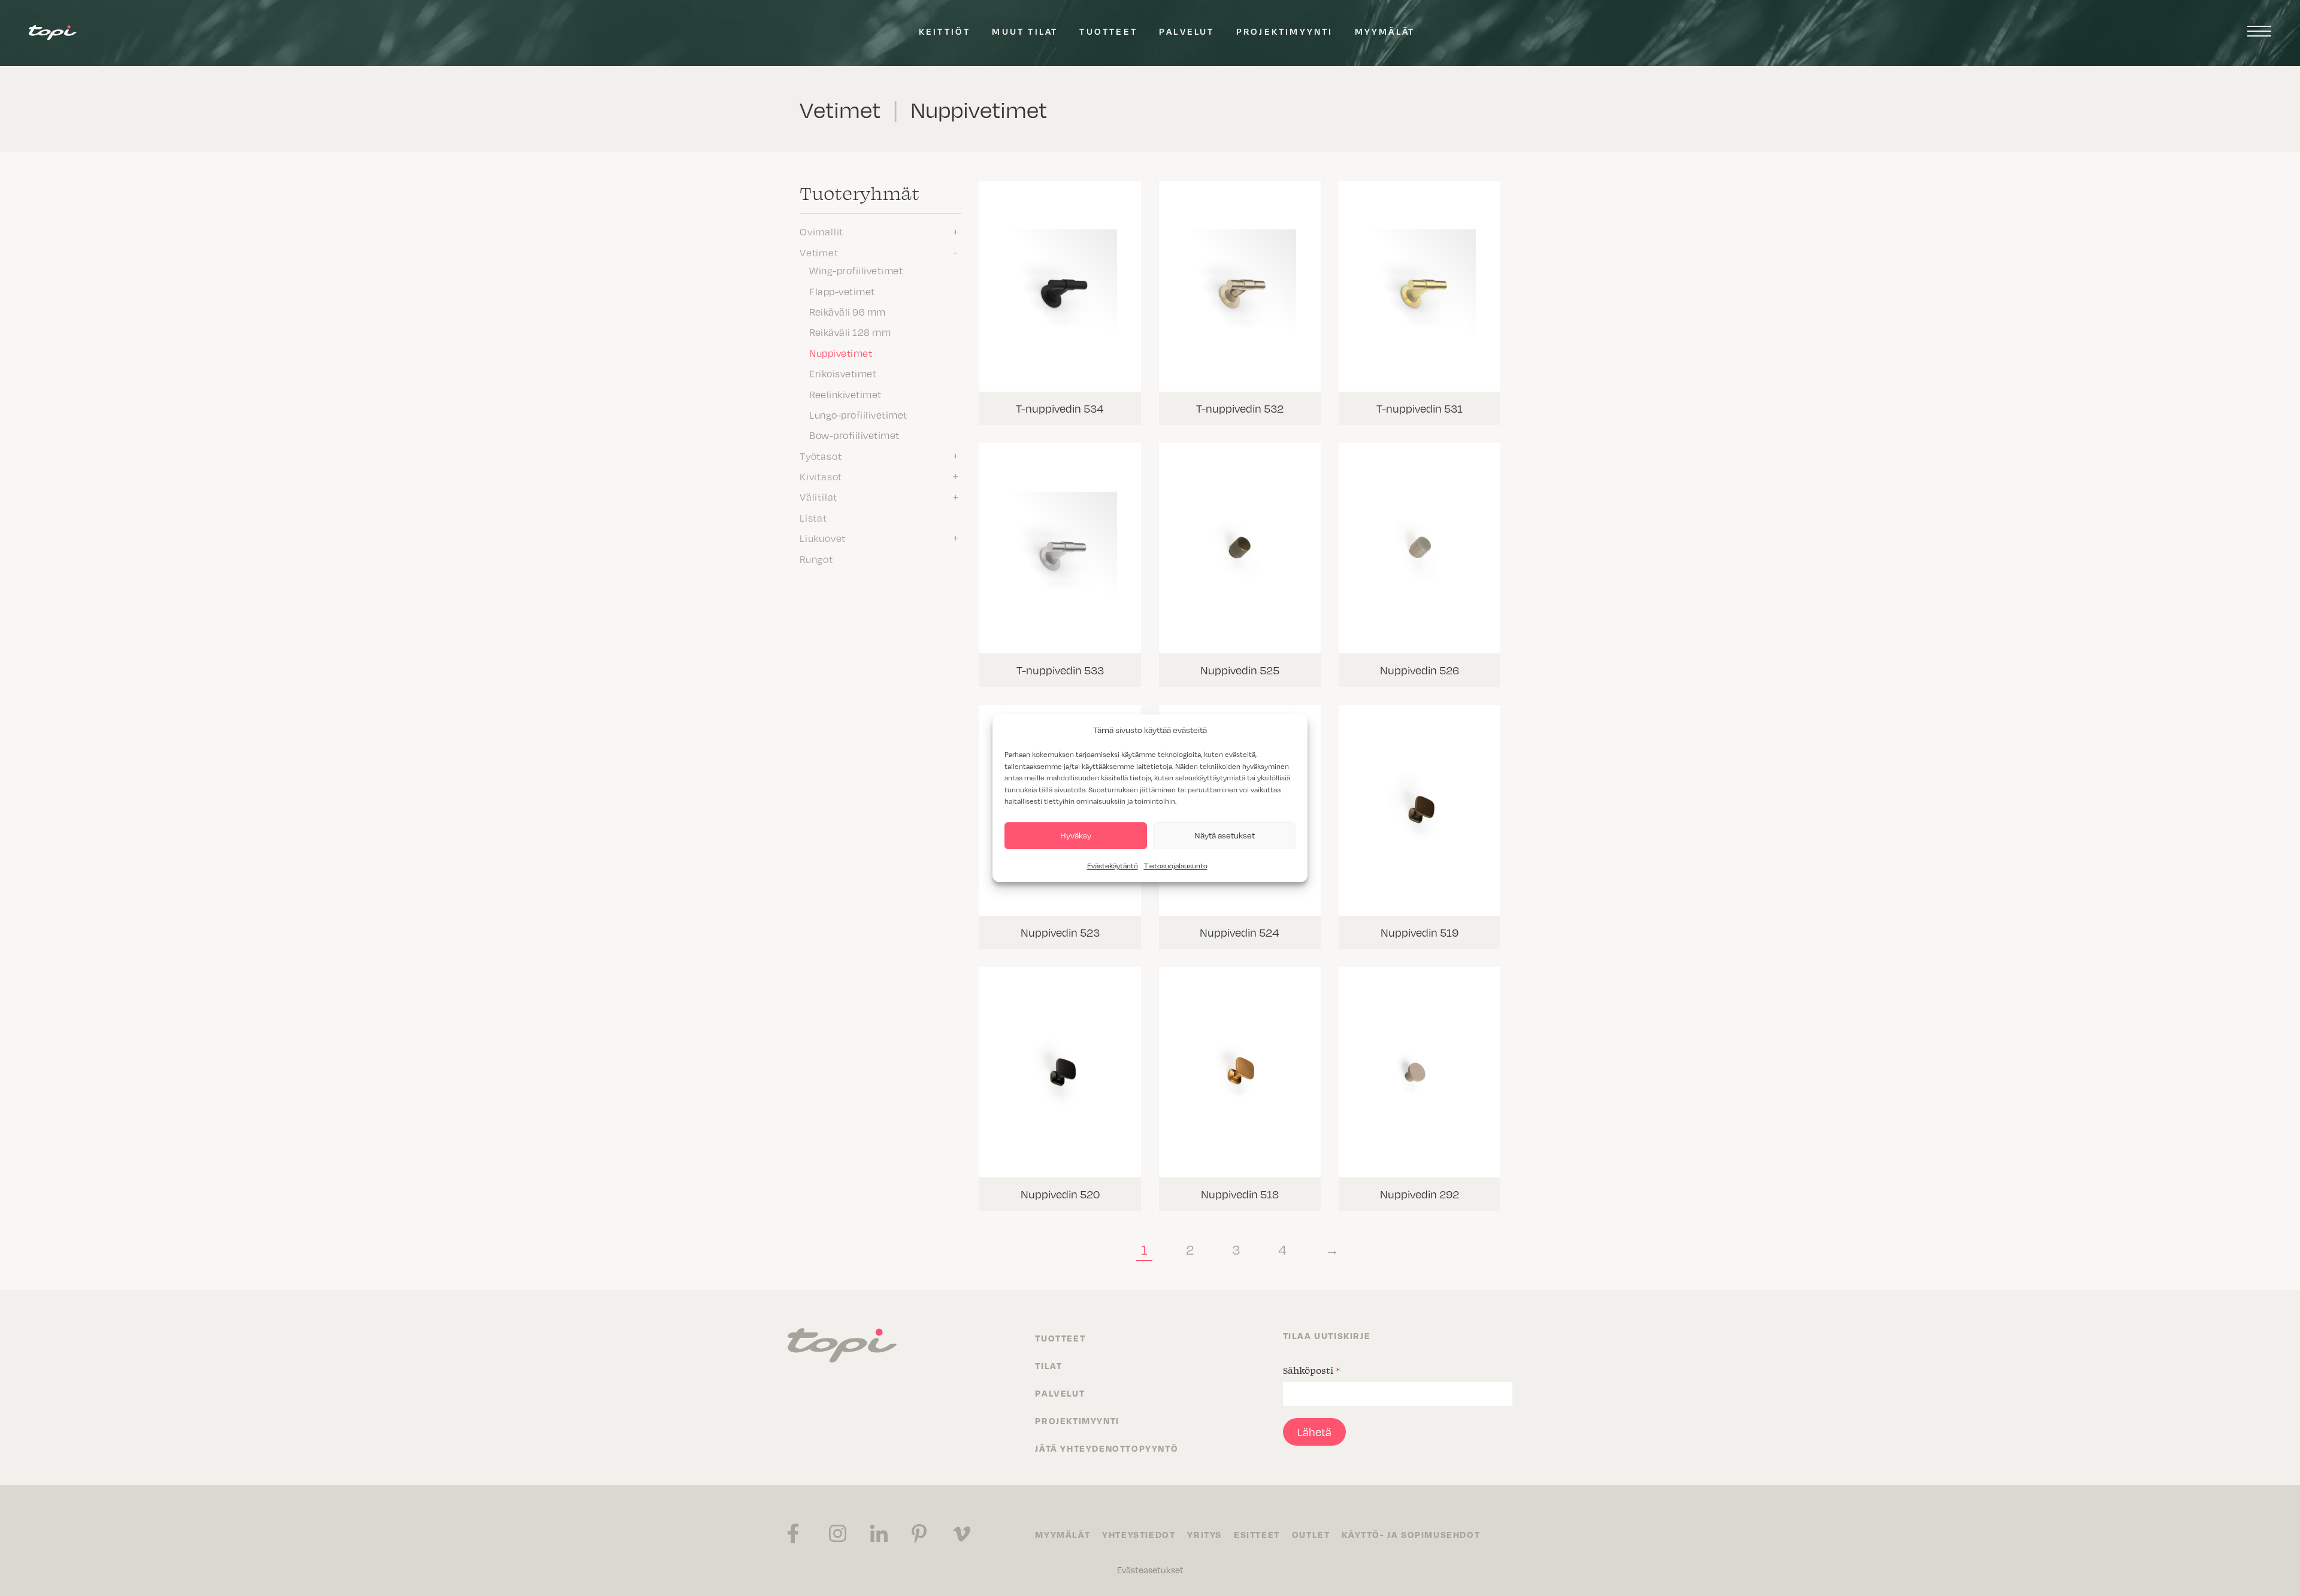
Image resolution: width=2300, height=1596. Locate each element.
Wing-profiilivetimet (856, 270)
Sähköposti (1311, 1370)
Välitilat (818, 496)
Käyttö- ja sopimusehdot (1411, 1534)
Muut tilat (1025, 31)
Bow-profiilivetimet (854, 435)
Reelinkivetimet (845, 394)
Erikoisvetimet (843, 373)
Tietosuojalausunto (1176, 865)
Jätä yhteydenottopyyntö (1107, 1448)
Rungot (816, 559)
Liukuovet (823, 538)
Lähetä (1314, 1432)
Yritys (1205, 1534)
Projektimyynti (1285, 31)
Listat (813, 517)
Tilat (1048, 1365)
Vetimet (819, 252)
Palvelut (1187, 31)
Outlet (1311, 1534)
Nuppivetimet (841, 353)
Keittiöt (945, 31)
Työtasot (821, 456)
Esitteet (1257, 1534)
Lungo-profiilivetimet (858, 414)
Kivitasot (821, 476)
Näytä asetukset (1225, 835)
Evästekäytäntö (1113, 865)
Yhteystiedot (1139, 1534)
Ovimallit (821, 231)
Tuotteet (1108, 31)
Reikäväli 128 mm (850, 332)
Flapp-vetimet (842, 291)
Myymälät (1385, 31)
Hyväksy (1076, 835)
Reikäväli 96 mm (848, 311)
